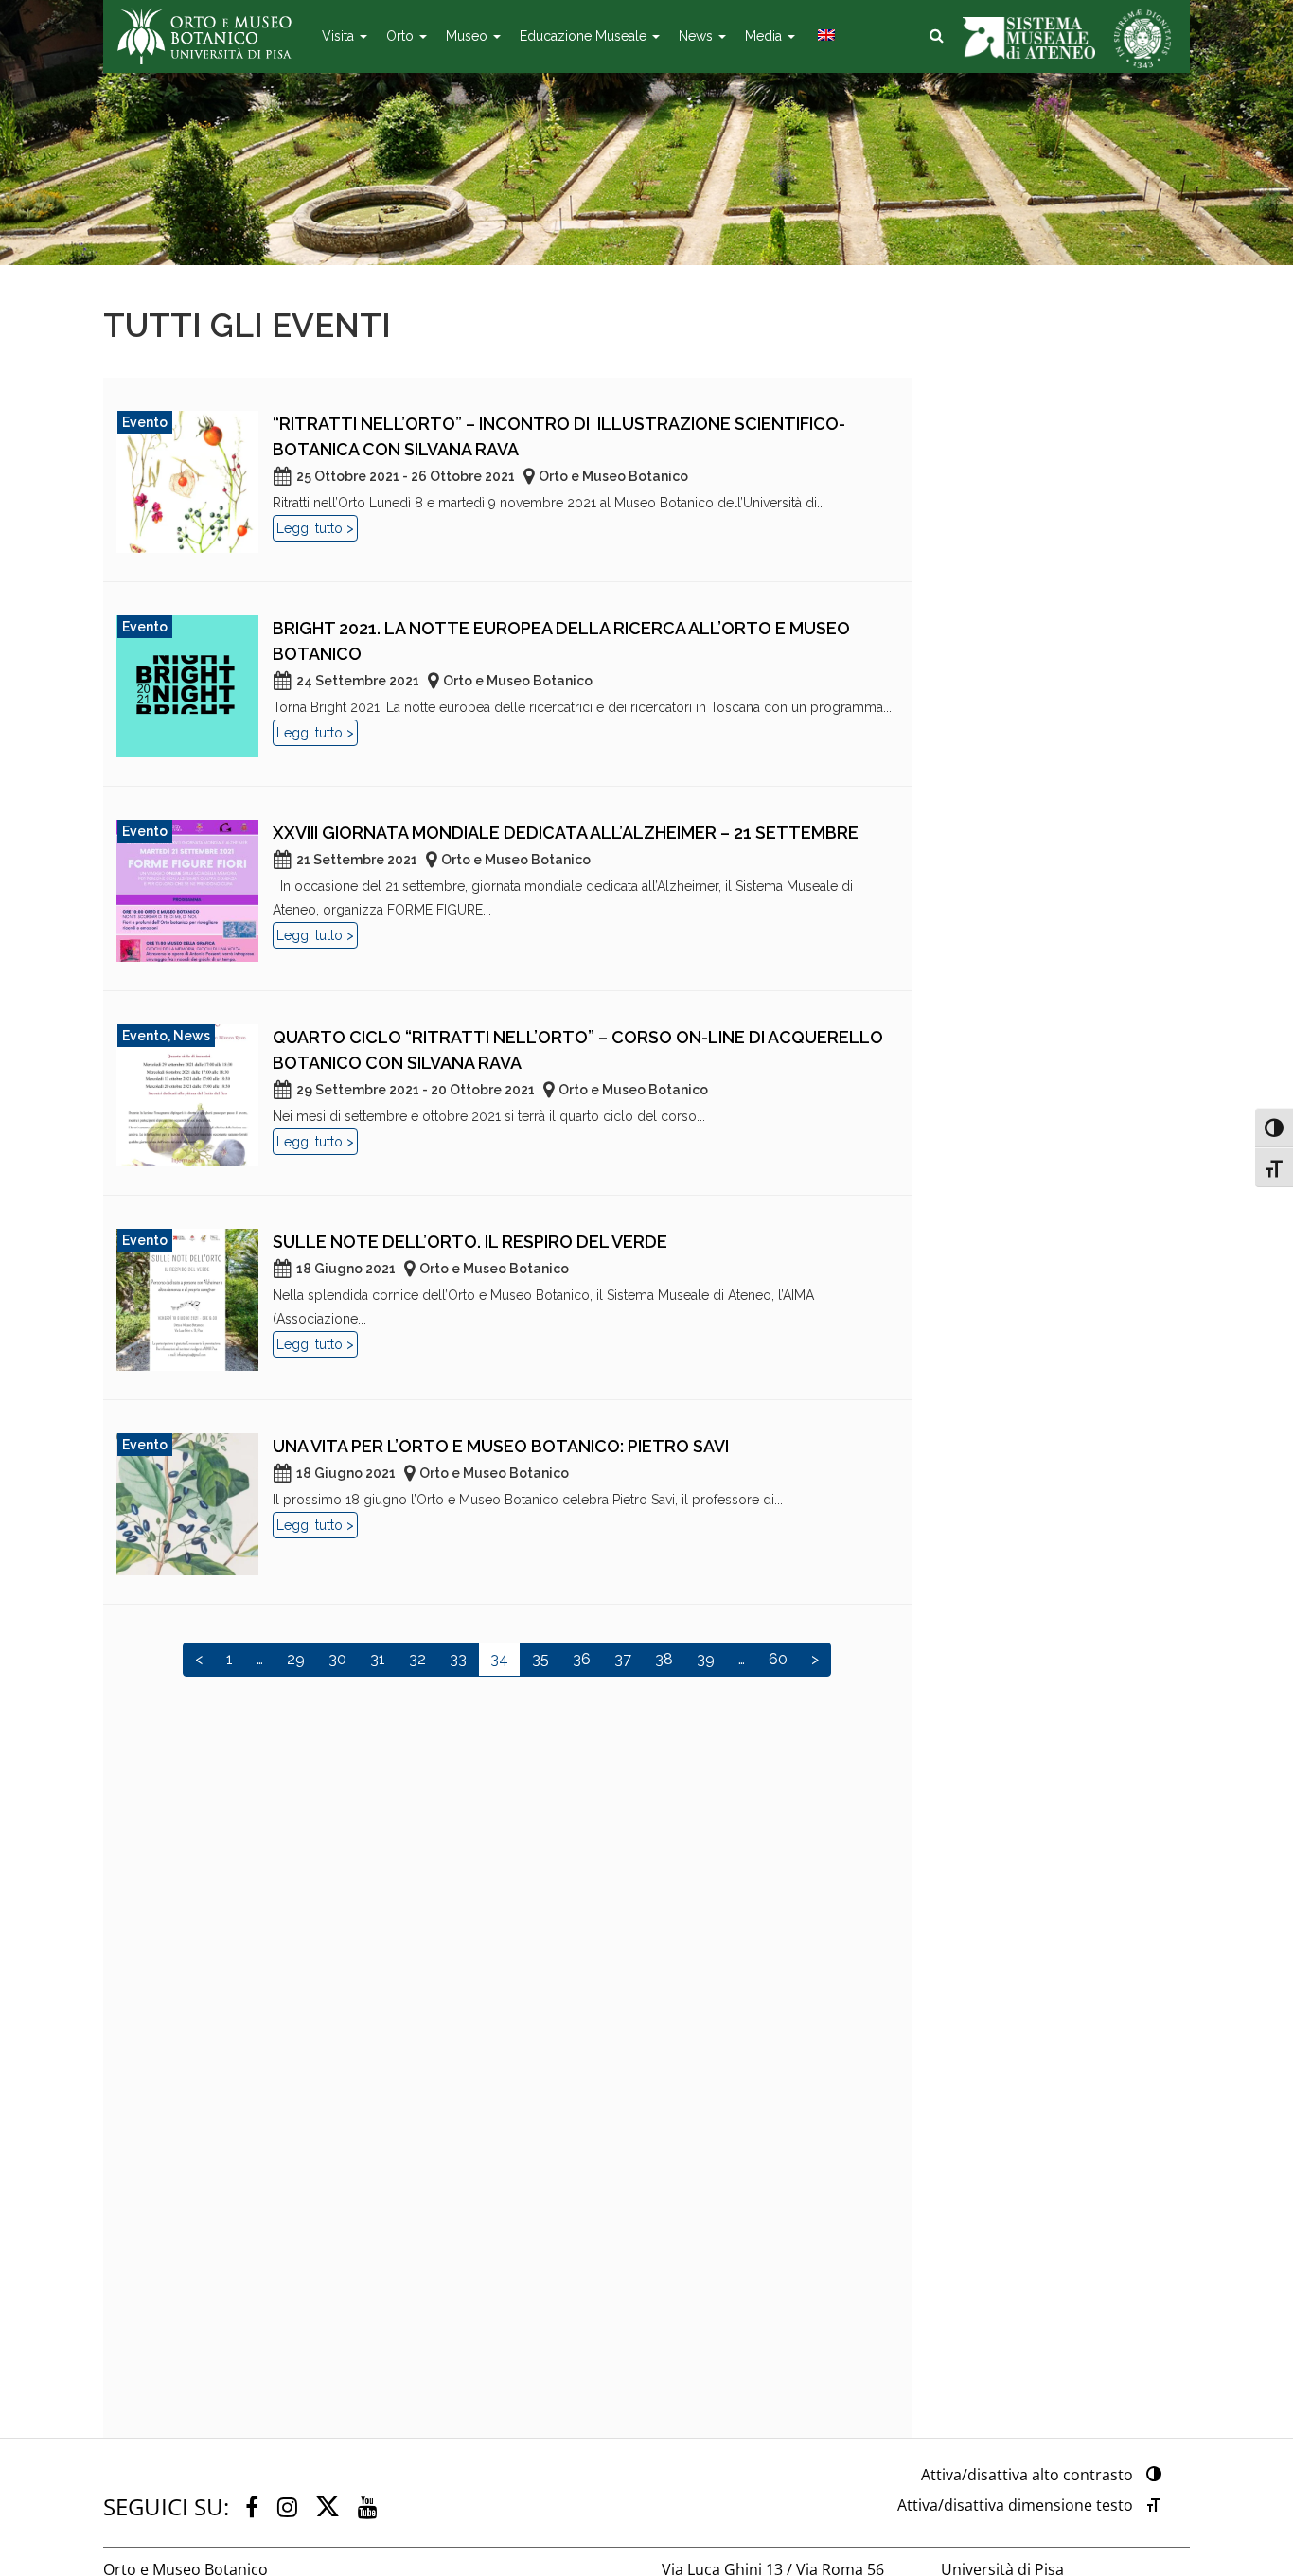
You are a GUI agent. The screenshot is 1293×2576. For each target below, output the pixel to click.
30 (337, 1659)
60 (778, 1659)
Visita (340, 36)
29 (296, 1659)
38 (664, 1659)
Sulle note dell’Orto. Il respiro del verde (470, 1242)
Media (765, 36)
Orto (402, 36)
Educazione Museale (585, 36)
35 (540, 1659)
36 (582, 1659)
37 (623, 1659)
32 (417, 1659)
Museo (469, 36)
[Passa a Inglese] (824, 36)
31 (378, 1659)
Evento (145, 422)
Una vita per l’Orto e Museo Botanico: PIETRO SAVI (501, 1446)
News (698, 36)
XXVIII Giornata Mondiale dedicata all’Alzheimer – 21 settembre (566, 833)
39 (706, 1659)
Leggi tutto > (315, 528)
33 (458, 1659)
